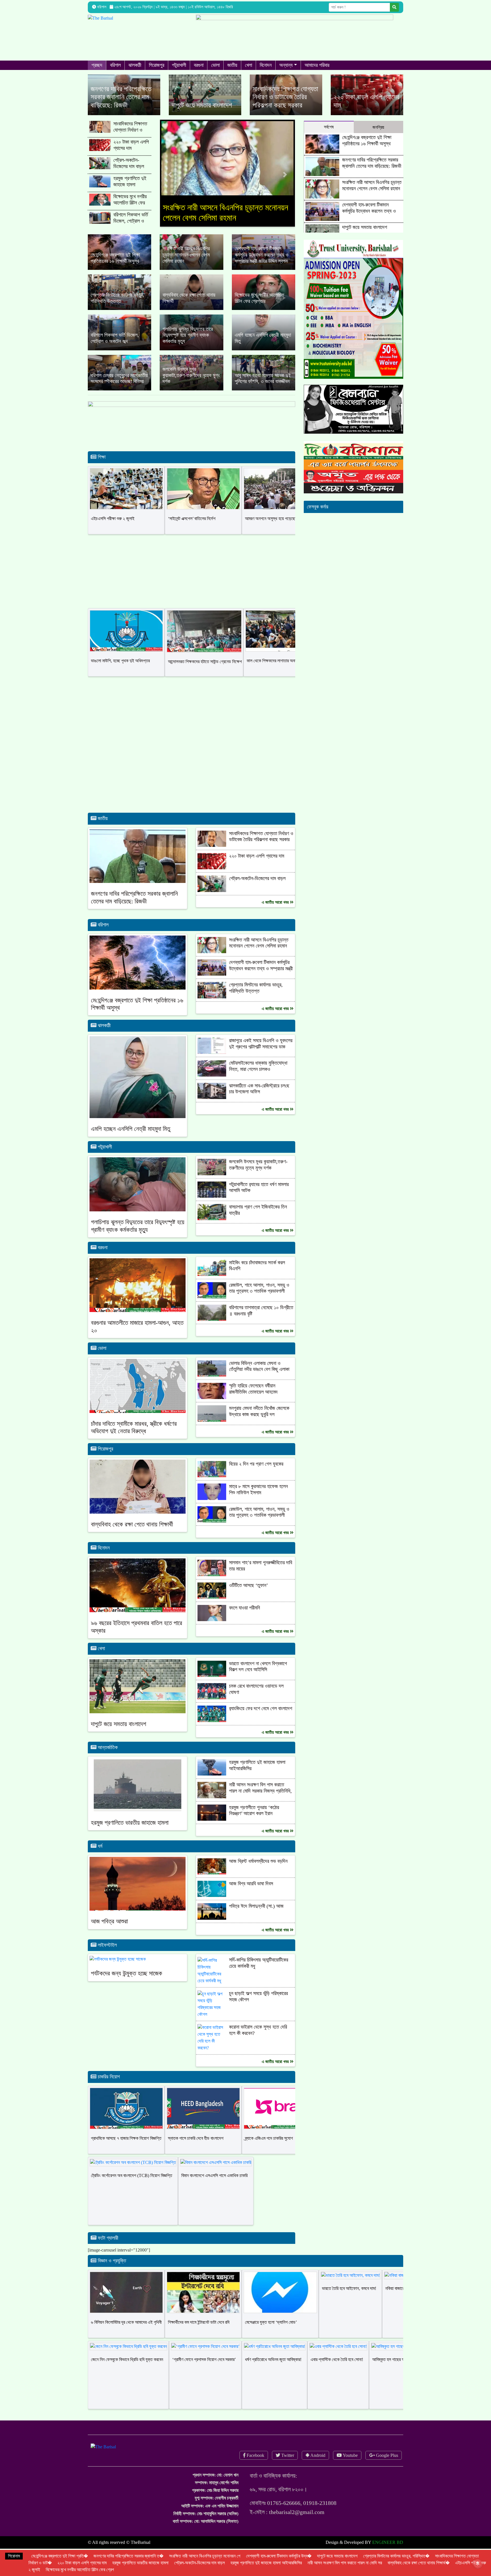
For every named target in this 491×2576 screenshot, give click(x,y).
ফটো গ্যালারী (107, 2248)
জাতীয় (232, 65)
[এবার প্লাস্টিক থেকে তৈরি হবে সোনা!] (338, 2357)
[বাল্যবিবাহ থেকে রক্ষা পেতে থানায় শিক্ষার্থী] (191, 302)
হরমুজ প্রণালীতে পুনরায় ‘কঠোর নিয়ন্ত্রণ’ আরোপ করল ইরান (254, 1821)
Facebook (255, 2466)
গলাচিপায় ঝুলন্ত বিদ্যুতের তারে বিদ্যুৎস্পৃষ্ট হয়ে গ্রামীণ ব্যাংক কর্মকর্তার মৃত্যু (138, 1236)
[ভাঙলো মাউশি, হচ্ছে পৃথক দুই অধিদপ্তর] (126, 641)
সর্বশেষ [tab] (329, 127)
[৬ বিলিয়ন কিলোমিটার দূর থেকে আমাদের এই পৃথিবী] (126, 2303)
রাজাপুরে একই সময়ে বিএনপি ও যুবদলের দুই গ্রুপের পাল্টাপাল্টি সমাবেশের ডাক (261, 1054)
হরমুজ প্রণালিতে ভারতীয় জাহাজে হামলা (130, 1833)
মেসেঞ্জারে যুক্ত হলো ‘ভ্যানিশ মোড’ (271, 2332)
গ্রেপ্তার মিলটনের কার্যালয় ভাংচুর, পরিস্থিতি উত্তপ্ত (256, 998)
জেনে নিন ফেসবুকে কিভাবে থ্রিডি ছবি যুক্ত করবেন (127, 2370)
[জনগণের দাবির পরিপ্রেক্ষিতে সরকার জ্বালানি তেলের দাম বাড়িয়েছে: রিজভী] (124, 95)
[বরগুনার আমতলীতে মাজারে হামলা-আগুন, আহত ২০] (138, 1295)
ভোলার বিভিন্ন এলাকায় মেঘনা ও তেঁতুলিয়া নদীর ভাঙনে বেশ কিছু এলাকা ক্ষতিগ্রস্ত (259, 1380)
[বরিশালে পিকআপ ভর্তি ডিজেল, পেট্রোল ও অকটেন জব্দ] (119, 343)
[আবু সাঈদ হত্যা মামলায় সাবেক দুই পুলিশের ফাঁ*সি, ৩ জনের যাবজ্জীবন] (264, 383)
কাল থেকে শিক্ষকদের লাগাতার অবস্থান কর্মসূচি (280, 671)
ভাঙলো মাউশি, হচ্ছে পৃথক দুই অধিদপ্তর (120, 671)
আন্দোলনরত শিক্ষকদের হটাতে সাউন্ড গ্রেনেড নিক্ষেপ (205, 672)
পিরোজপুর (157, 65)
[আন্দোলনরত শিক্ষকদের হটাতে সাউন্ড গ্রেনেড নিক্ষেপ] (204, 642)
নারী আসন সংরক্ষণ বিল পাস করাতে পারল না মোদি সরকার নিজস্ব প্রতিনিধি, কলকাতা (260, 1801)
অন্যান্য (286, 65)
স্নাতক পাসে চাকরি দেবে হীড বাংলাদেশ (196, 2148)
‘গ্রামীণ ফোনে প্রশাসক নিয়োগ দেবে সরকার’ (204, 2370)
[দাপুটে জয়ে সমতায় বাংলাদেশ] (205, 95)
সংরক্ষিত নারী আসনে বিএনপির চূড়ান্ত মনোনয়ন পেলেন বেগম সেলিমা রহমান (259, 953)
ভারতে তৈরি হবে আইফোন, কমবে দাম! (349, 2299)
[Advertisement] (192, 780)
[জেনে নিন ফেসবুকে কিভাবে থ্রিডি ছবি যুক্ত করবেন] (128, 2357)
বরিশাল (115, 65)
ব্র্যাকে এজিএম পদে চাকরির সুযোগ (269, 2148)
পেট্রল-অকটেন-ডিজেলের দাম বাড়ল (129, 163)
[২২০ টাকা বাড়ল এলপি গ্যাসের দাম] (367, 95)
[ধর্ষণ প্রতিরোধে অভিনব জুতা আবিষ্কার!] (275, 2357)
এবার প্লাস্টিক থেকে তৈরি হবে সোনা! (337, 2370)
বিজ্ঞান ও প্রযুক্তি (111, 2271)
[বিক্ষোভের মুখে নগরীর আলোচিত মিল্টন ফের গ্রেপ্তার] (264, 302)
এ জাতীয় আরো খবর (276, 913)
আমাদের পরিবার (317, 65)
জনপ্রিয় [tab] (378, 127)
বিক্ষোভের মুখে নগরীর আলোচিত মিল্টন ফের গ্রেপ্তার (130, 203)
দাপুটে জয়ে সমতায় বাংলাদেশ (118, 1734)
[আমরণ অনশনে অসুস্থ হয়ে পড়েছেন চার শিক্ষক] (280, 499)
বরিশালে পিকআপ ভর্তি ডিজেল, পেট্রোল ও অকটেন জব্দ (131, 221)
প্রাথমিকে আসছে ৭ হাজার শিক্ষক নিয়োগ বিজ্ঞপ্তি (126, 2148)
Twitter (287, 2466)
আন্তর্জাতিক (107, 1758)
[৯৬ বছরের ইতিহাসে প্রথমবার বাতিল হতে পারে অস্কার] (138, 1595)
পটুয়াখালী (179, 65)
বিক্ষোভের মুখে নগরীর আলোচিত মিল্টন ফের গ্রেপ (80, 2570)
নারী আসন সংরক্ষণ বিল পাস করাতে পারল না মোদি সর (345, 2563)
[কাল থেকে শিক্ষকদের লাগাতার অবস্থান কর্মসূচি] (282, 641)
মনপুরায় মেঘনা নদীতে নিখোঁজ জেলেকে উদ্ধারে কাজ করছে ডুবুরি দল (259, 1422)
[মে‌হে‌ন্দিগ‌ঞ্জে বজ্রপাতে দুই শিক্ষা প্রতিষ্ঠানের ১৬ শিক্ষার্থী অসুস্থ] (119, 262)
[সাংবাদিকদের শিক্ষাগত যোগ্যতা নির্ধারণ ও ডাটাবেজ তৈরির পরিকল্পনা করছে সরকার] (286, 95)
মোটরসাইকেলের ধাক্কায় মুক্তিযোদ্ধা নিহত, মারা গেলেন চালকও (258, 1076)
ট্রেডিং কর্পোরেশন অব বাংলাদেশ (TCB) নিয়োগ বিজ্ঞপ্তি (132, 2186)
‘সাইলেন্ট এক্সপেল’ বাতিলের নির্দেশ (192, 529)
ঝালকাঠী (135, 65)
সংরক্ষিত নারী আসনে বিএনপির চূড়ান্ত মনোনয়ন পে (205, 2556)
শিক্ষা (101, 467)
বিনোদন (266, 65)
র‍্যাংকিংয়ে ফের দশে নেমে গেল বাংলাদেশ (261, 1719)
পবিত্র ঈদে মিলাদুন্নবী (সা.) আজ (256, 1916)
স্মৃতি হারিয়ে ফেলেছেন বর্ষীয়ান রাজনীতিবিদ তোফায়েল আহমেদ (253, 1399)
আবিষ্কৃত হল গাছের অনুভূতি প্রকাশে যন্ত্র (402, 2370)
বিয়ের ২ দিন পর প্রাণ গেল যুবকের (256, 1474)
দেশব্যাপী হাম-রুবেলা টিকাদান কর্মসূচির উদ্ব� (279, 2556)
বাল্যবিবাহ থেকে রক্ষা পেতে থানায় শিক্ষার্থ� (419, 2563)
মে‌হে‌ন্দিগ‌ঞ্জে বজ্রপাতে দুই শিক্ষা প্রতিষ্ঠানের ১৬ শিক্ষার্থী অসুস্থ (367, 140)
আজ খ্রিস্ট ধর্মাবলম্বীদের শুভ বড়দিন (258, 1871)
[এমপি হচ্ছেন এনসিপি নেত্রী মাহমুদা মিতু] (264, 343)
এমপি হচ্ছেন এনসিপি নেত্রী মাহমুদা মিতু (131, 1139)
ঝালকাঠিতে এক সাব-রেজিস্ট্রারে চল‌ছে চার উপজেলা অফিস (259, 1099)
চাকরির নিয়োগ (108, 2087)
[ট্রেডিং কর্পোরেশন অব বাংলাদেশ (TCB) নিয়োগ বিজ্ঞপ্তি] (133, 2173)
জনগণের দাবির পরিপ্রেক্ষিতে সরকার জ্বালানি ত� (128, 2556)
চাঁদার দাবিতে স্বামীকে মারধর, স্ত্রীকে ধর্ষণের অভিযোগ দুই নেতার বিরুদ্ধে (134, 1438)
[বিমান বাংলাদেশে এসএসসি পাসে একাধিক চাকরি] (216, 2173)
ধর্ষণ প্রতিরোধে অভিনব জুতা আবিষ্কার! (273, 2370)
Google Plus (386, 2466)
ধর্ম (99, 1856)
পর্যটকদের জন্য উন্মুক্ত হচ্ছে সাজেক (127, 1984)
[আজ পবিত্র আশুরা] (138, 1893)
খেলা (248, 65)
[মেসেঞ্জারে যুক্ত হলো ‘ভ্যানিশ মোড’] (280, 2303)
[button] (170, 180)
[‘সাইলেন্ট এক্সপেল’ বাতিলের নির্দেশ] (203, 499)
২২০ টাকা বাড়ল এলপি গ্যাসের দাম (131, 145)
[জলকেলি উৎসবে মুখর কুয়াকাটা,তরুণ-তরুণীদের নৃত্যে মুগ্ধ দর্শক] (191, 383)
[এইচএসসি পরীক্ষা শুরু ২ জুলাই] (126, 499)
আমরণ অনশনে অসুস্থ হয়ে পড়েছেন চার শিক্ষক (279, 529)
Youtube (350, 2466)
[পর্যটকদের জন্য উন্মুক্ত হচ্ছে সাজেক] (118, 1969)
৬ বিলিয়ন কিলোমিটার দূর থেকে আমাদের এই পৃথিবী (126, 2332)
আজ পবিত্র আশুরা (109, 1932)
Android (317, 2466)
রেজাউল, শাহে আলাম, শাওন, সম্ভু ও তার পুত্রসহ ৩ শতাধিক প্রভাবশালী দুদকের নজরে (259, 1301)
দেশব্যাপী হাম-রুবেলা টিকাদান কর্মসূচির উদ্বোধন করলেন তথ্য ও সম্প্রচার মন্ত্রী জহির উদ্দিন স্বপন (227, 218)
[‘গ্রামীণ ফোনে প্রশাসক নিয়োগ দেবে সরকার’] (205, 2357)
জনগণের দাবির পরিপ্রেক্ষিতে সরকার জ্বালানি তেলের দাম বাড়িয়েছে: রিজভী (134, 908)
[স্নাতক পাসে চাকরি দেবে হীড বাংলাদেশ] (203, 2119)
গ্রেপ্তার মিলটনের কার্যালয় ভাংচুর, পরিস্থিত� (396, 2556)
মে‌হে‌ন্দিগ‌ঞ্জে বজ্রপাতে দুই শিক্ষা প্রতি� (60, 2556)
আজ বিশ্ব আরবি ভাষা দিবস (251, 1894)
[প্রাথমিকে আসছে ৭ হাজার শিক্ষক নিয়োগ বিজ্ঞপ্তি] (126, 2119)
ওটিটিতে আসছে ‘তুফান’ (248, 1596)
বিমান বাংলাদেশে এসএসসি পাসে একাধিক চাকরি (214, 2186)
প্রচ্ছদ (97, 65)
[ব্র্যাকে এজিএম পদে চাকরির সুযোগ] (280, 2119)
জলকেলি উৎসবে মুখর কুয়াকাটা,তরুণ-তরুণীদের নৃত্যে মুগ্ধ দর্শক (258, 1175)
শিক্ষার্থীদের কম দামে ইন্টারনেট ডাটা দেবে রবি (199, 2332)
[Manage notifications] (478, 2563)
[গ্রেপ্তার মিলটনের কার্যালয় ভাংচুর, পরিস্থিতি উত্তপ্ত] (119, 302)
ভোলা (215, 65)
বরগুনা (199, 65)
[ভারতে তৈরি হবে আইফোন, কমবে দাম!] (350, 2286)
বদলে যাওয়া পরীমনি (245, 1618)
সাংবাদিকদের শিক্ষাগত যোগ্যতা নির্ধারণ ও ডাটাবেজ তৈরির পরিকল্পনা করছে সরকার (131, 133)
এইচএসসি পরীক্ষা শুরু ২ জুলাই (113, 529)
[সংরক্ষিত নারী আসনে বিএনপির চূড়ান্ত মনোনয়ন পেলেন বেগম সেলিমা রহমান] (191, 262)
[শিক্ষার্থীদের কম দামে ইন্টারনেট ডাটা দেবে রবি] (203, 2303)
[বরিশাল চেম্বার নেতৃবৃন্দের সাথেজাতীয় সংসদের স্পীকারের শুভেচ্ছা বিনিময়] (119, 383)
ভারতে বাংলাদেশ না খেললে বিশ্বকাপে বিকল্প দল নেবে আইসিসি (258, 1677)
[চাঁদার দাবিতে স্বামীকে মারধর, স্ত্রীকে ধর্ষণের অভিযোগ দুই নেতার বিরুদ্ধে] (138, 1395)
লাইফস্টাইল (107, 1955)
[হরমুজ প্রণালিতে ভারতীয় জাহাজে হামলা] (138, 1795)
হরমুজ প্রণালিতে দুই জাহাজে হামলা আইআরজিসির (130, 184)
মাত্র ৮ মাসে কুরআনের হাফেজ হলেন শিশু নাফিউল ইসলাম (258, 1500)
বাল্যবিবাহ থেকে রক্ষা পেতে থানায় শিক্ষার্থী (132, 1535)
